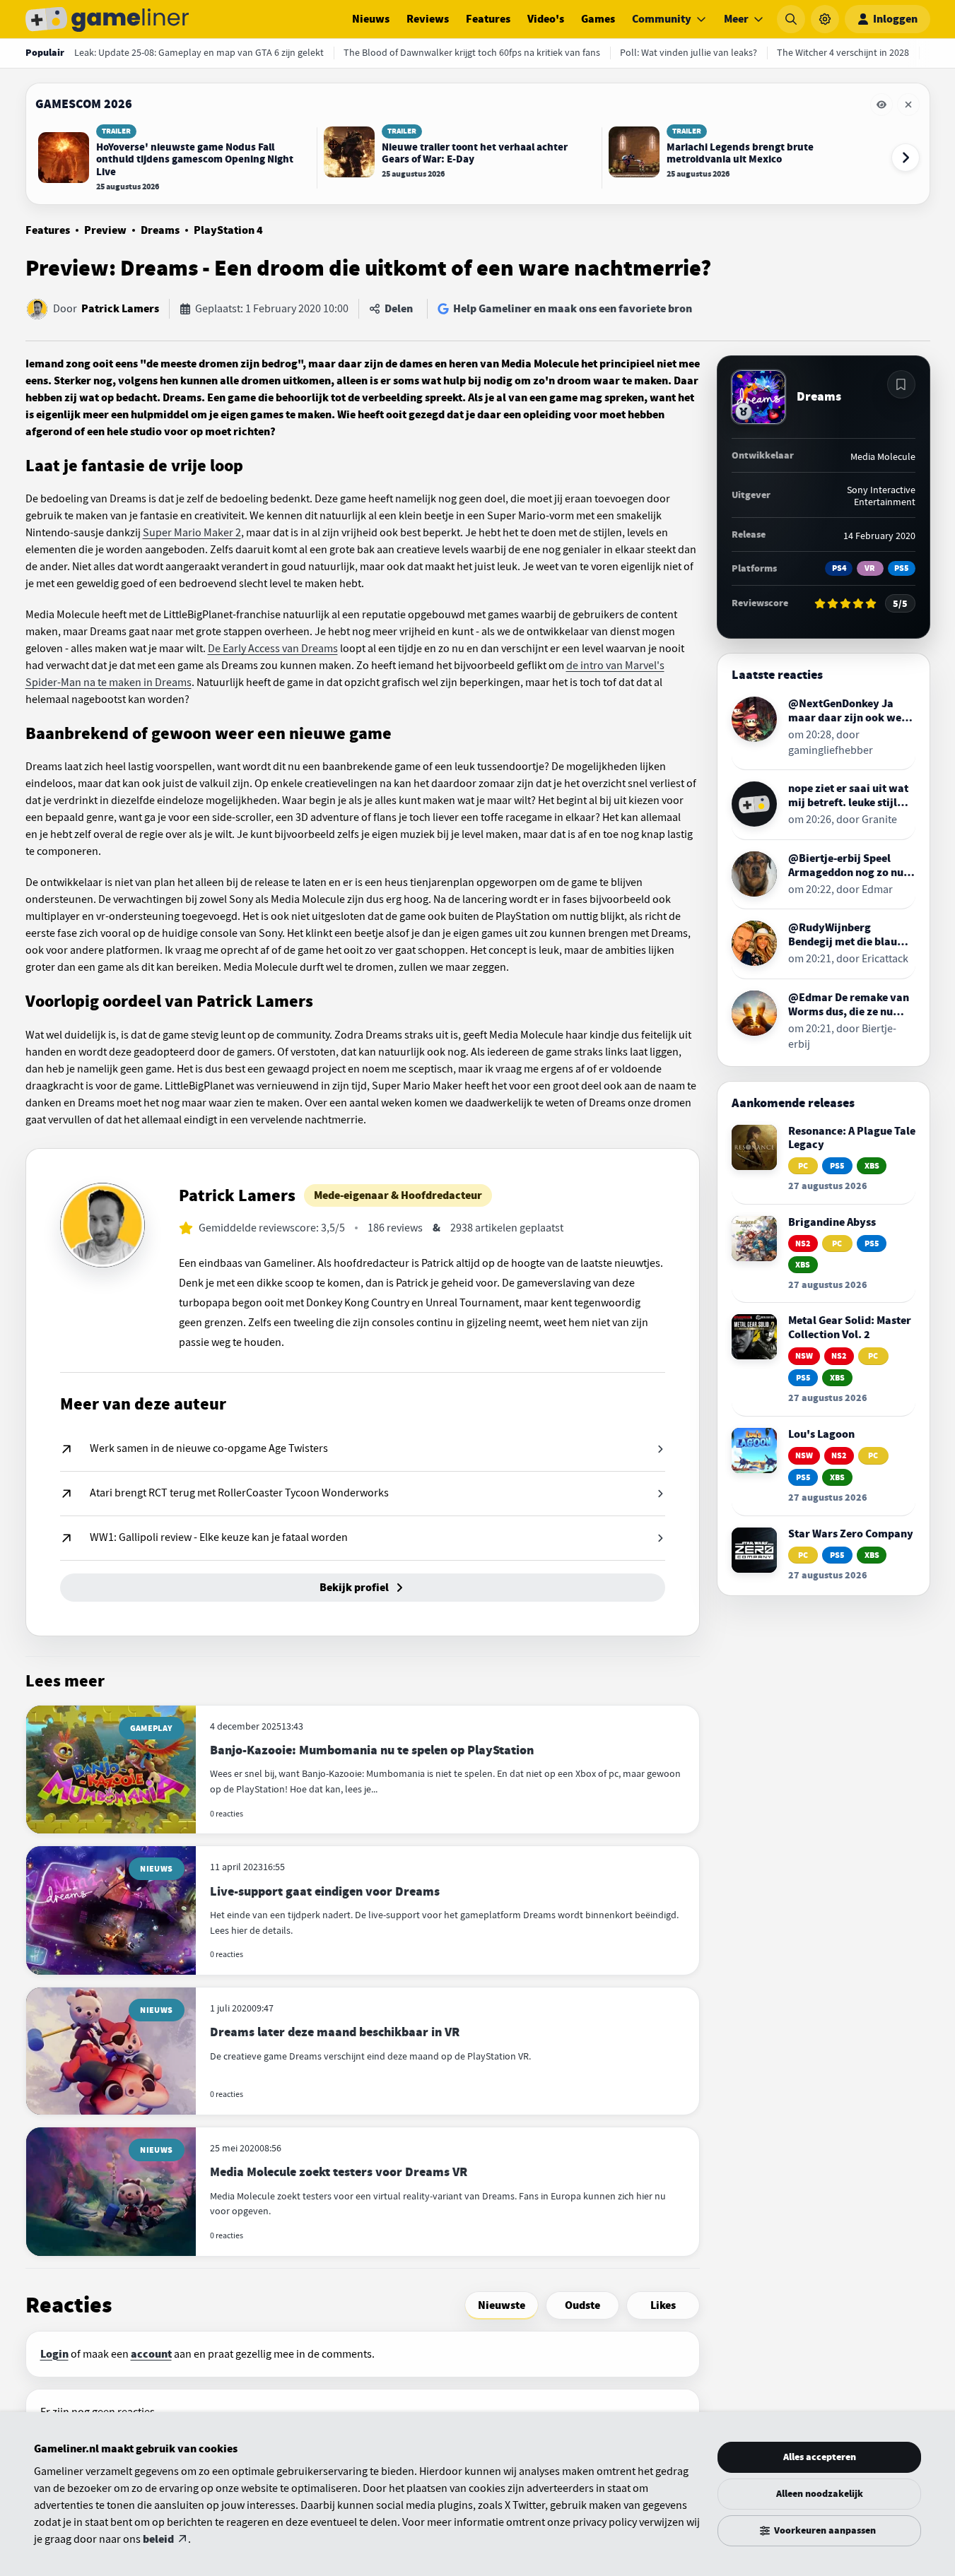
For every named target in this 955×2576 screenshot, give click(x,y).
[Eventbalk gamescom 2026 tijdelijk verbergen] (881, 105)
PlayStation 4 (228, 230)
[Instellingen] (825, 19)
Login (54, 2354)
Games (598, 19)
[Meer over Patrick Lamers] (102, 1225)
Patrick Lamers (120, 309)
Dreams (160, 230)
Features (488, 19)
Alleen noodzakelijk (820, 2494)
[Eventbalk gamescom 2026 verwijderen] (908, 105)
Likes (663, 2305)
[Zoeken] (791, 19)
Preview (105, 230)
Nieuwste (502, 2305)
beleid (158, 2539)
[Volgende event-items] (906, 158)
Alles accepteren (820, 2457)
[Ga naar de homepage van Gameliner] (107, 19)
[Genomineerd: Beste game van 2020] (744, 412)
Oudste (582, 2305)
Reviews (428, 19)
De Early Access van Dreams (273, 649)
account (151, 2354)
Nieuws (371, 19)
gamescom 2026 (84, 104)
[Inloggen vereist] (901, 384)
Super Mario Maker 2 (192, 533)
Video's (546, 19)
